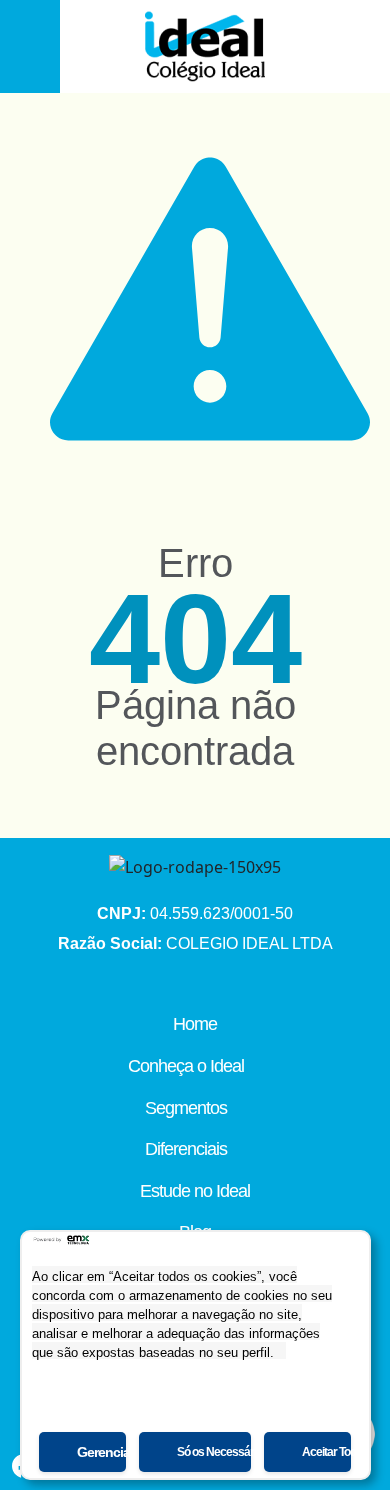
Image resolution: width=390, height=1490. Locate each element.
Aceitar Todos (326, 1452)
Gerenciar (101, 1452)
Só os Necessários (214, 1452)
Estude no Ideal (195, 1191)
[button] (28, 46)
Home (195, 1024)
